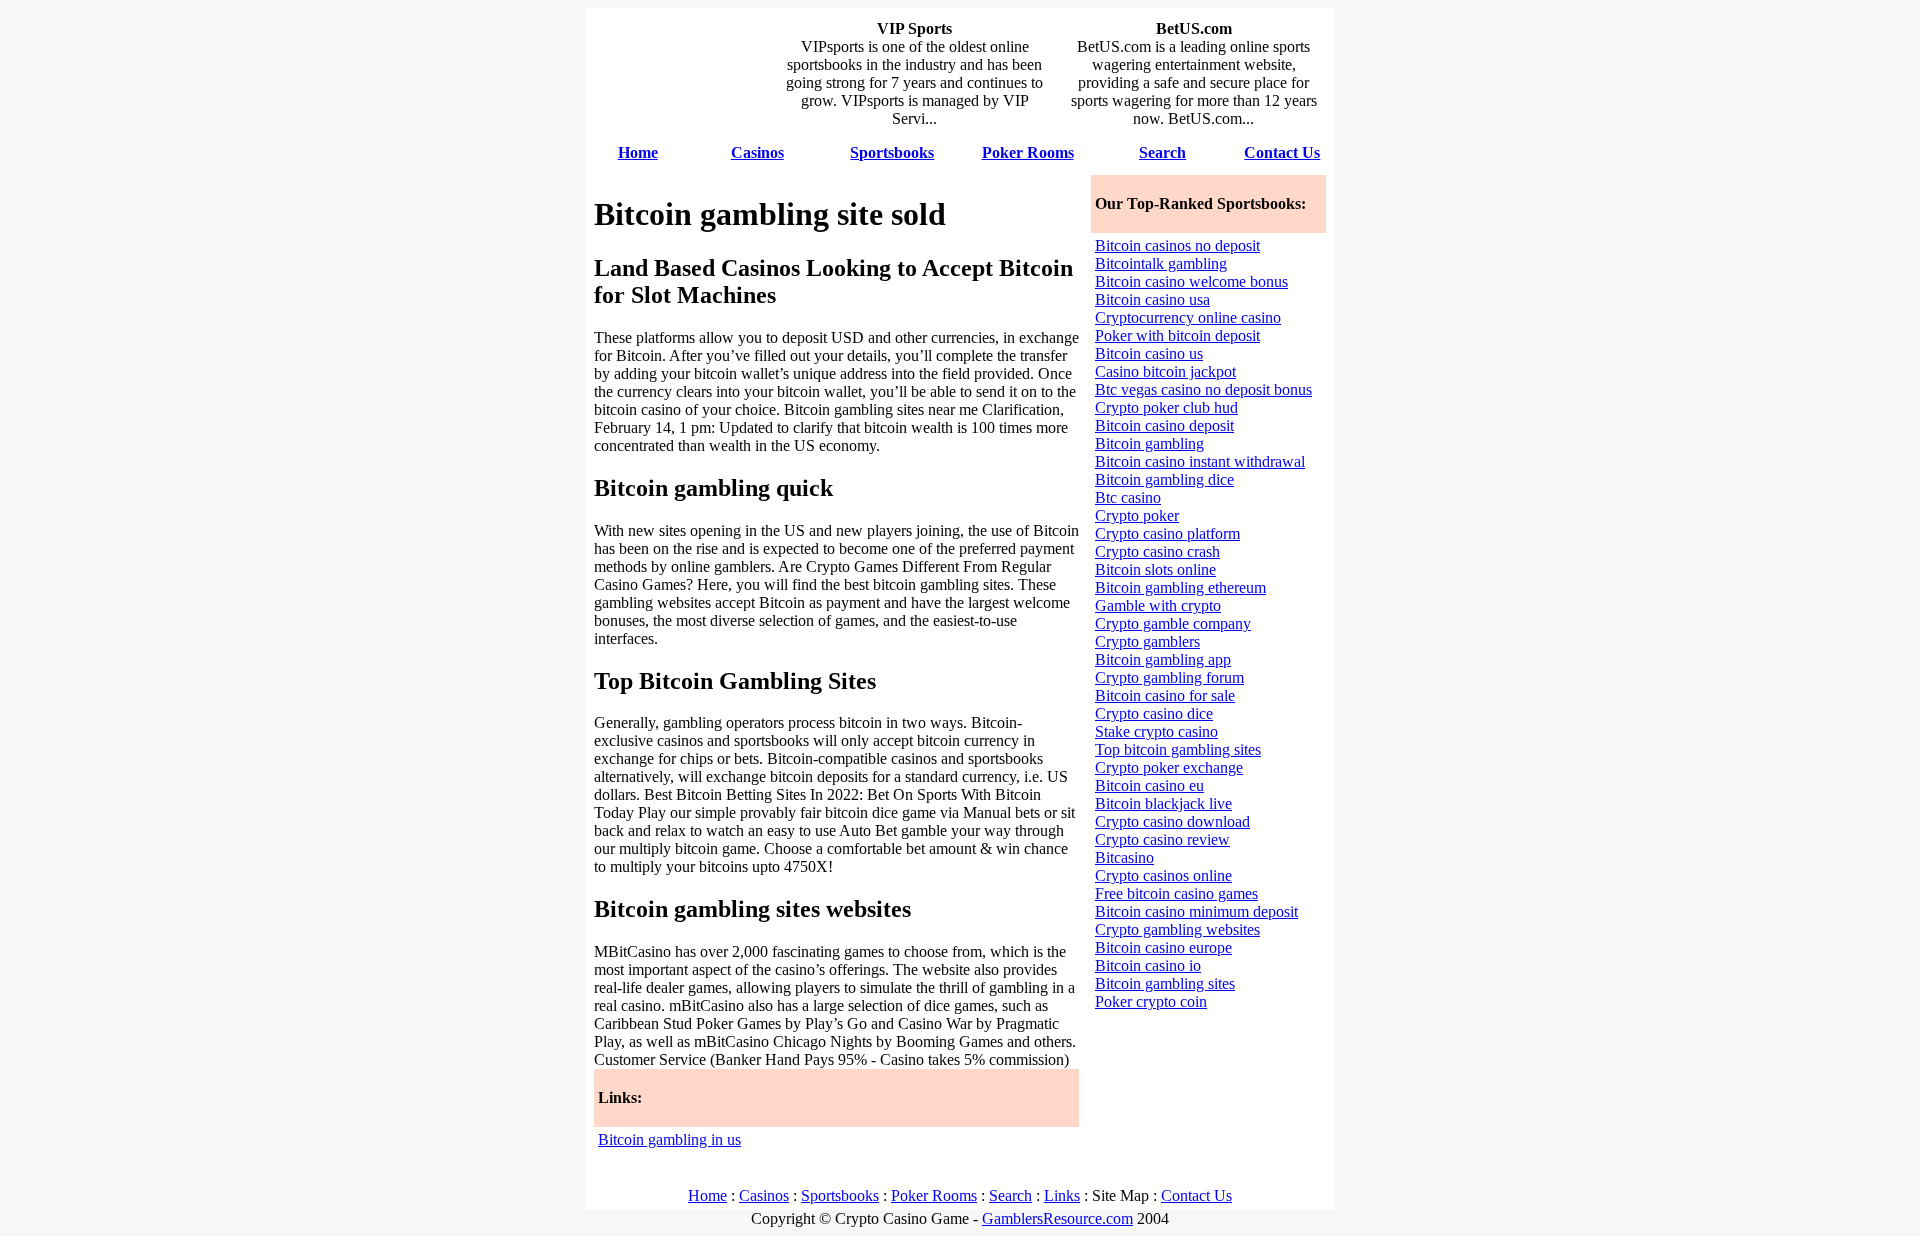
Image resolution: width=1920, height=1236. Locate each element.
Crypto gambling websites (1177, 929)
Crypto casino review (1162, 839)
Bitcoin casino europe (1163, 947)
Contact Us (1196, 1195)
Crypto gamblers (1147, 641)
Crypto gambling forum (1169, 677)
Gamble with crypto (1158, 605)
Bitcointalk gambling (1161, 263)
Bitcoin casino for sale (1165, 695)
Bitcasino (1124, 857)
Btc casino (1128, 497)
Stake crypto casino (1156, 731)
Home (707, 1195)
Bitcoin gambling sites (1165, 983)
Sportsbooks (840, 1195)
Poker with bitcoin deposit (1177, 335)
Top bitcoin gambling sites (1178, 749)
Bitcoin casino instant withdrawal (1200, 461)
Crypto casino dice (1154, 713)
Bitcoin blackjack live (1163, 803)
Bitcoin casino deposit (1164, 425)
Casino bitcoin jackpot (1165, 371)
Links (1062, 1195)
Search (1010, 1195)
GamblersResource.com (1057, 1218)
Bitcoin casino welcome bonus (1191, 281)
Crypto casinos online (1163, 875)
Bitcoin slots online (1155, 569)
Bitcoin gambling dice (1164, 479)
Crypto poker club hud (1166, 407)
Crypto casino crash (1157, 551)
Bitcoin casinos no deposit (1177, 245)
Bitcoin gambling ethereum (1180, 587)
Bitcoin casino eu (1149, 785)
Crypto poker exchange (1169, 767)
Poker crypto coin (1151, 1001)
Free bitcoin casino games (1176, 893)
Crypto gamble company (1173, 623)
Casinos (764, 1195)
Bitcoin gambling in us (669, 1139)
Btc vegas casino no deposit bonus (1203, 389)
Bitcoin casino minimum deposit (1196, 911)
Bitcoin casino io (1148, 965)
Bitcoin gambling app (1163, 659)
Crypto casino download (1172, 821)
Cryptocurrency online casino (1188, 317)
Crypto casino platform (1167, 533)
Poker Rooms (934, 1195)
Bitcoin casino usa (1152, 299)
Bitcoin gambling (1149, 443)
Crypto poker (1137, 515)
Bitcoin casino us (1149, 353)
